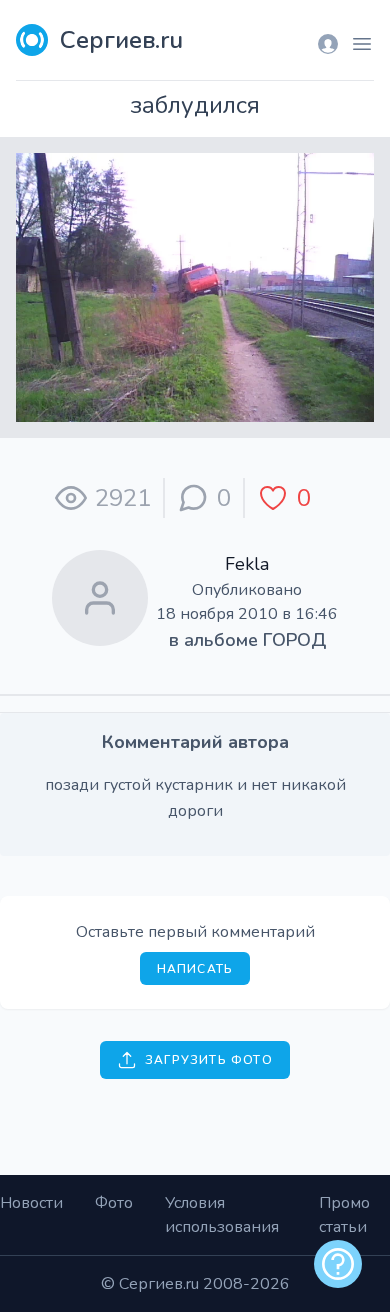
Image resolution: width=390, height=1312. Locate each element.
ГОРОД (294, 640)
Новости (31, 1203)
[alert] (338, 1264)
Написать (195, 969)
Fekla (247, 564)
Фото (114, 1203)
